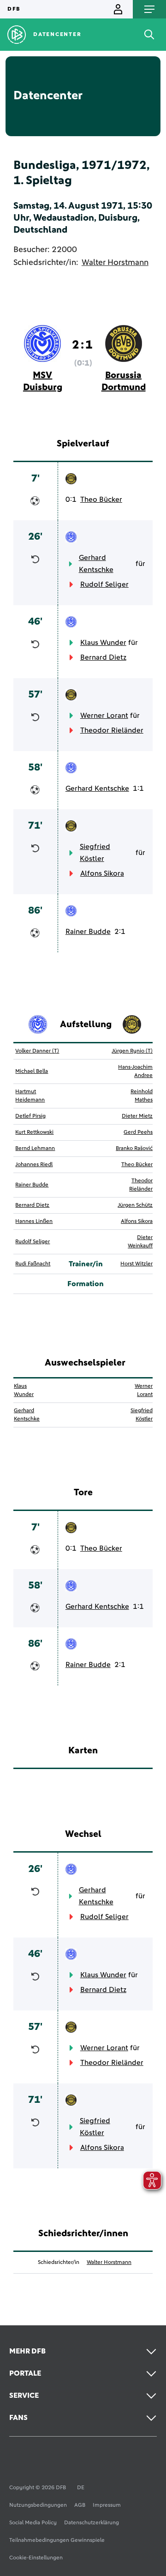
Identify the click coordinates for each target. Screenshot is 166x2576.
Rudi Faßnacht (33, 1264)
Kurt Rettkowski (34, 1132)
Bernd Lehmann (35, 1149)
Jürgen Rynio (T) (132, 1051)
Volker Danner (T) (37, 1051)
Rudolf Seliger (104, 584)
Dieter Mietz (137, 1116)
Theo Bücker (101, 500)
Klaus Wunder (103, 643)
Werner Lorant (104, 716)
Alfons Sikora (102, 873)
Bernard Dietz (103, 657)
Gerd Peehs (138, 1132)
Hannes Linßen (34, 1222)
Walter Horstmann (115, 263)
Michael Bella (32, 1071)
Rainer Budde (88, 932)
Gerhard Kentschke (96, 564)
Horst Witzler (136, 1264)
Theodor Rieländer (112, 730)
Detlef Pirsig (30, 1116)
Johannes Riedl (34, 1165)
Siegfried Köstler (95, 853)
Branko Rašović (134, 1149)
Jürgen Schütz (135, 1205)
